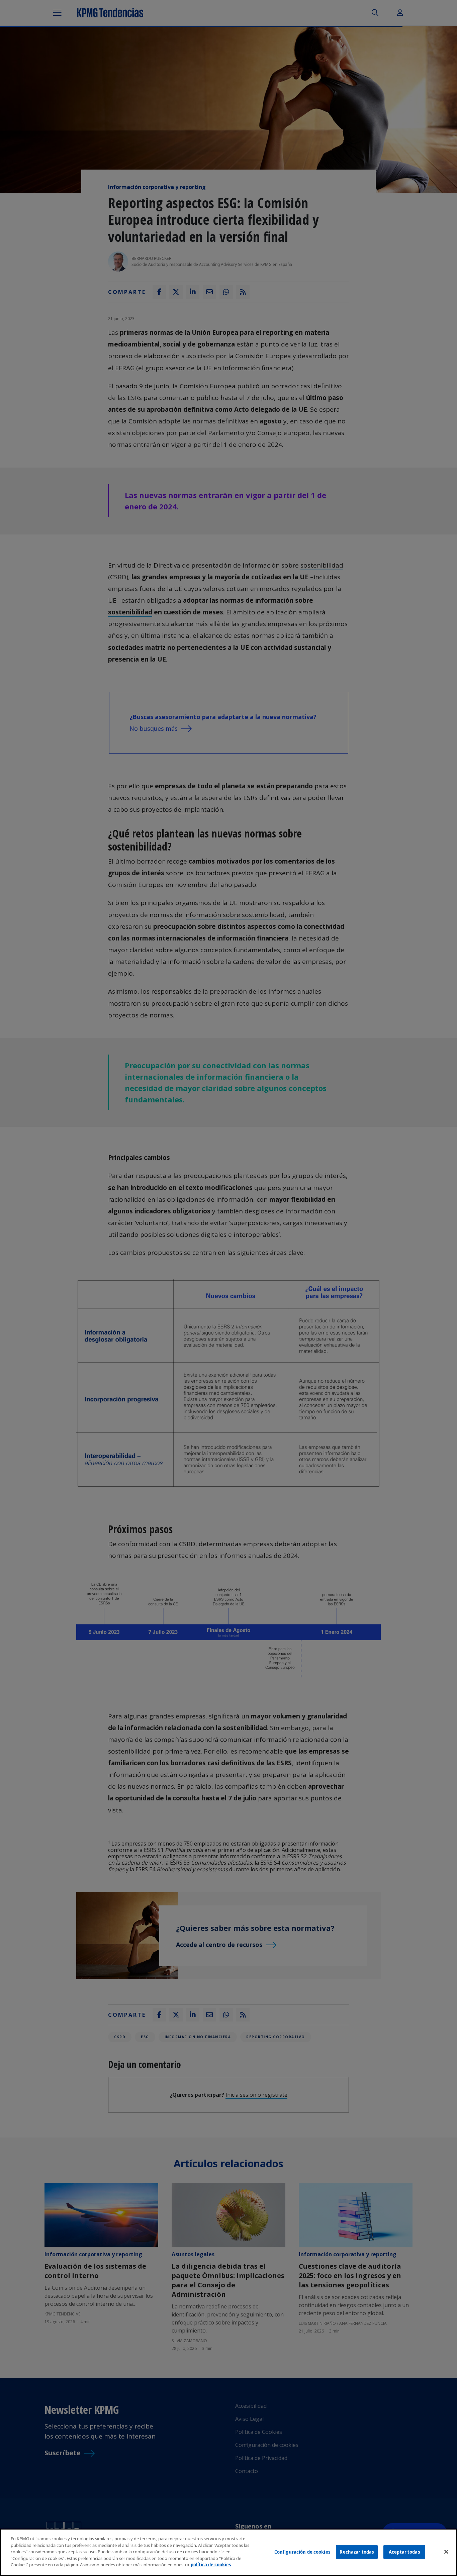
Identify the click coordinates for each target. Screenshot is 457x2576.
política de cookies (211, 2565)
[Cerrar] (446, 2552)
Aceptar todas (404, 2552)
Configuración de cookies (302, 2552)
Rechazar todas (357, 2552)
